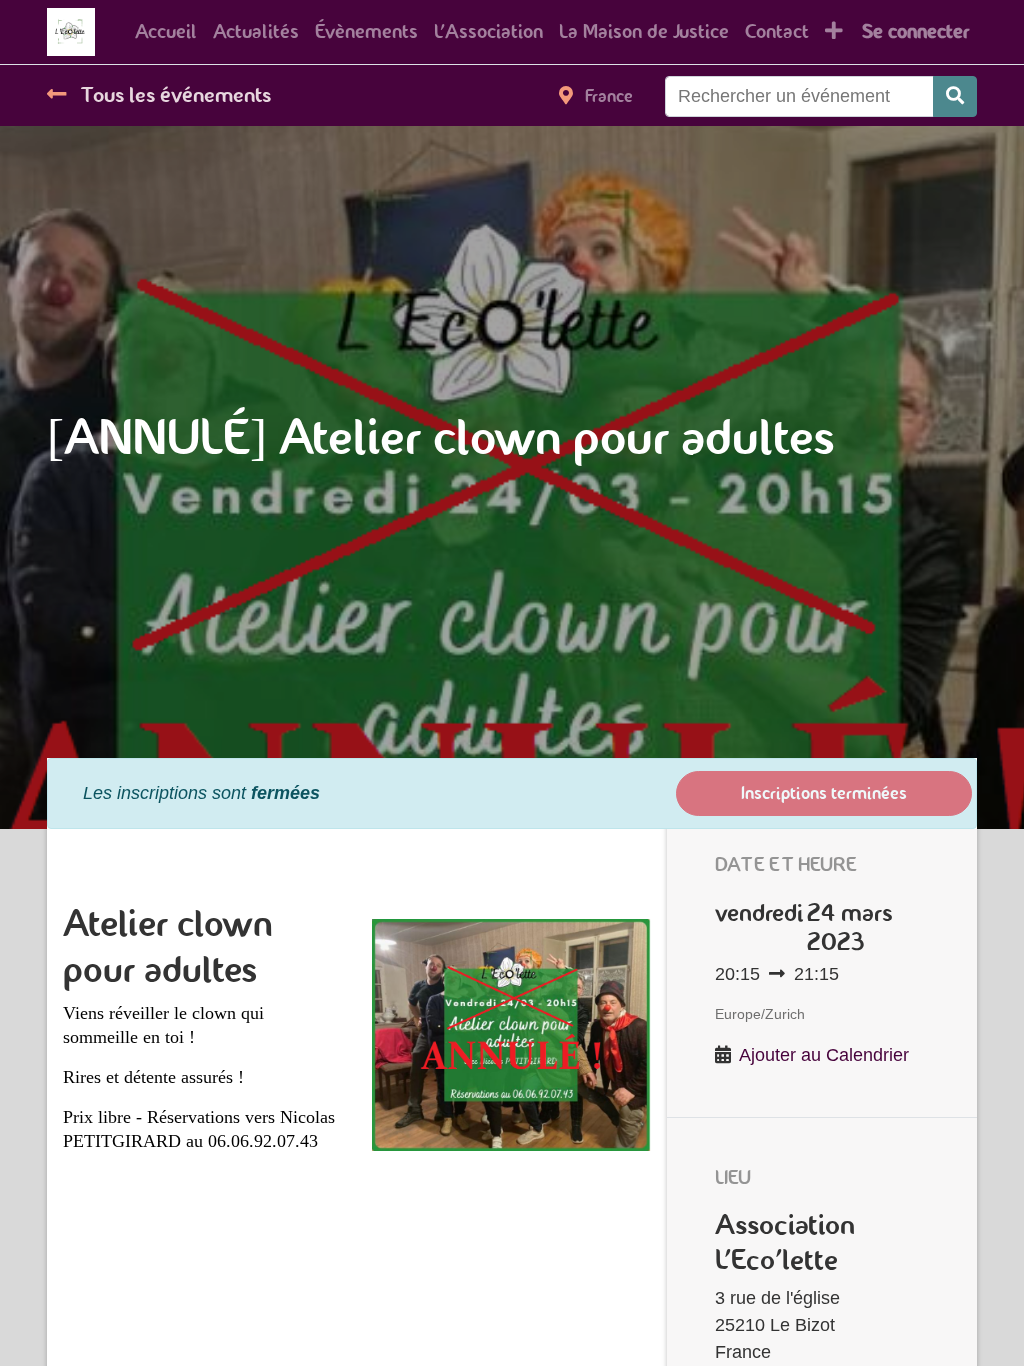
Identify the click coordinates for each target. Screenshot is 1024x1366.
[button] (834, 32)
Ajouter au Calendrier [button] (824, 1055)
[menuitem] (166, 32)
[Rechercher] (955, 96)
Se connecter (915, 31)
